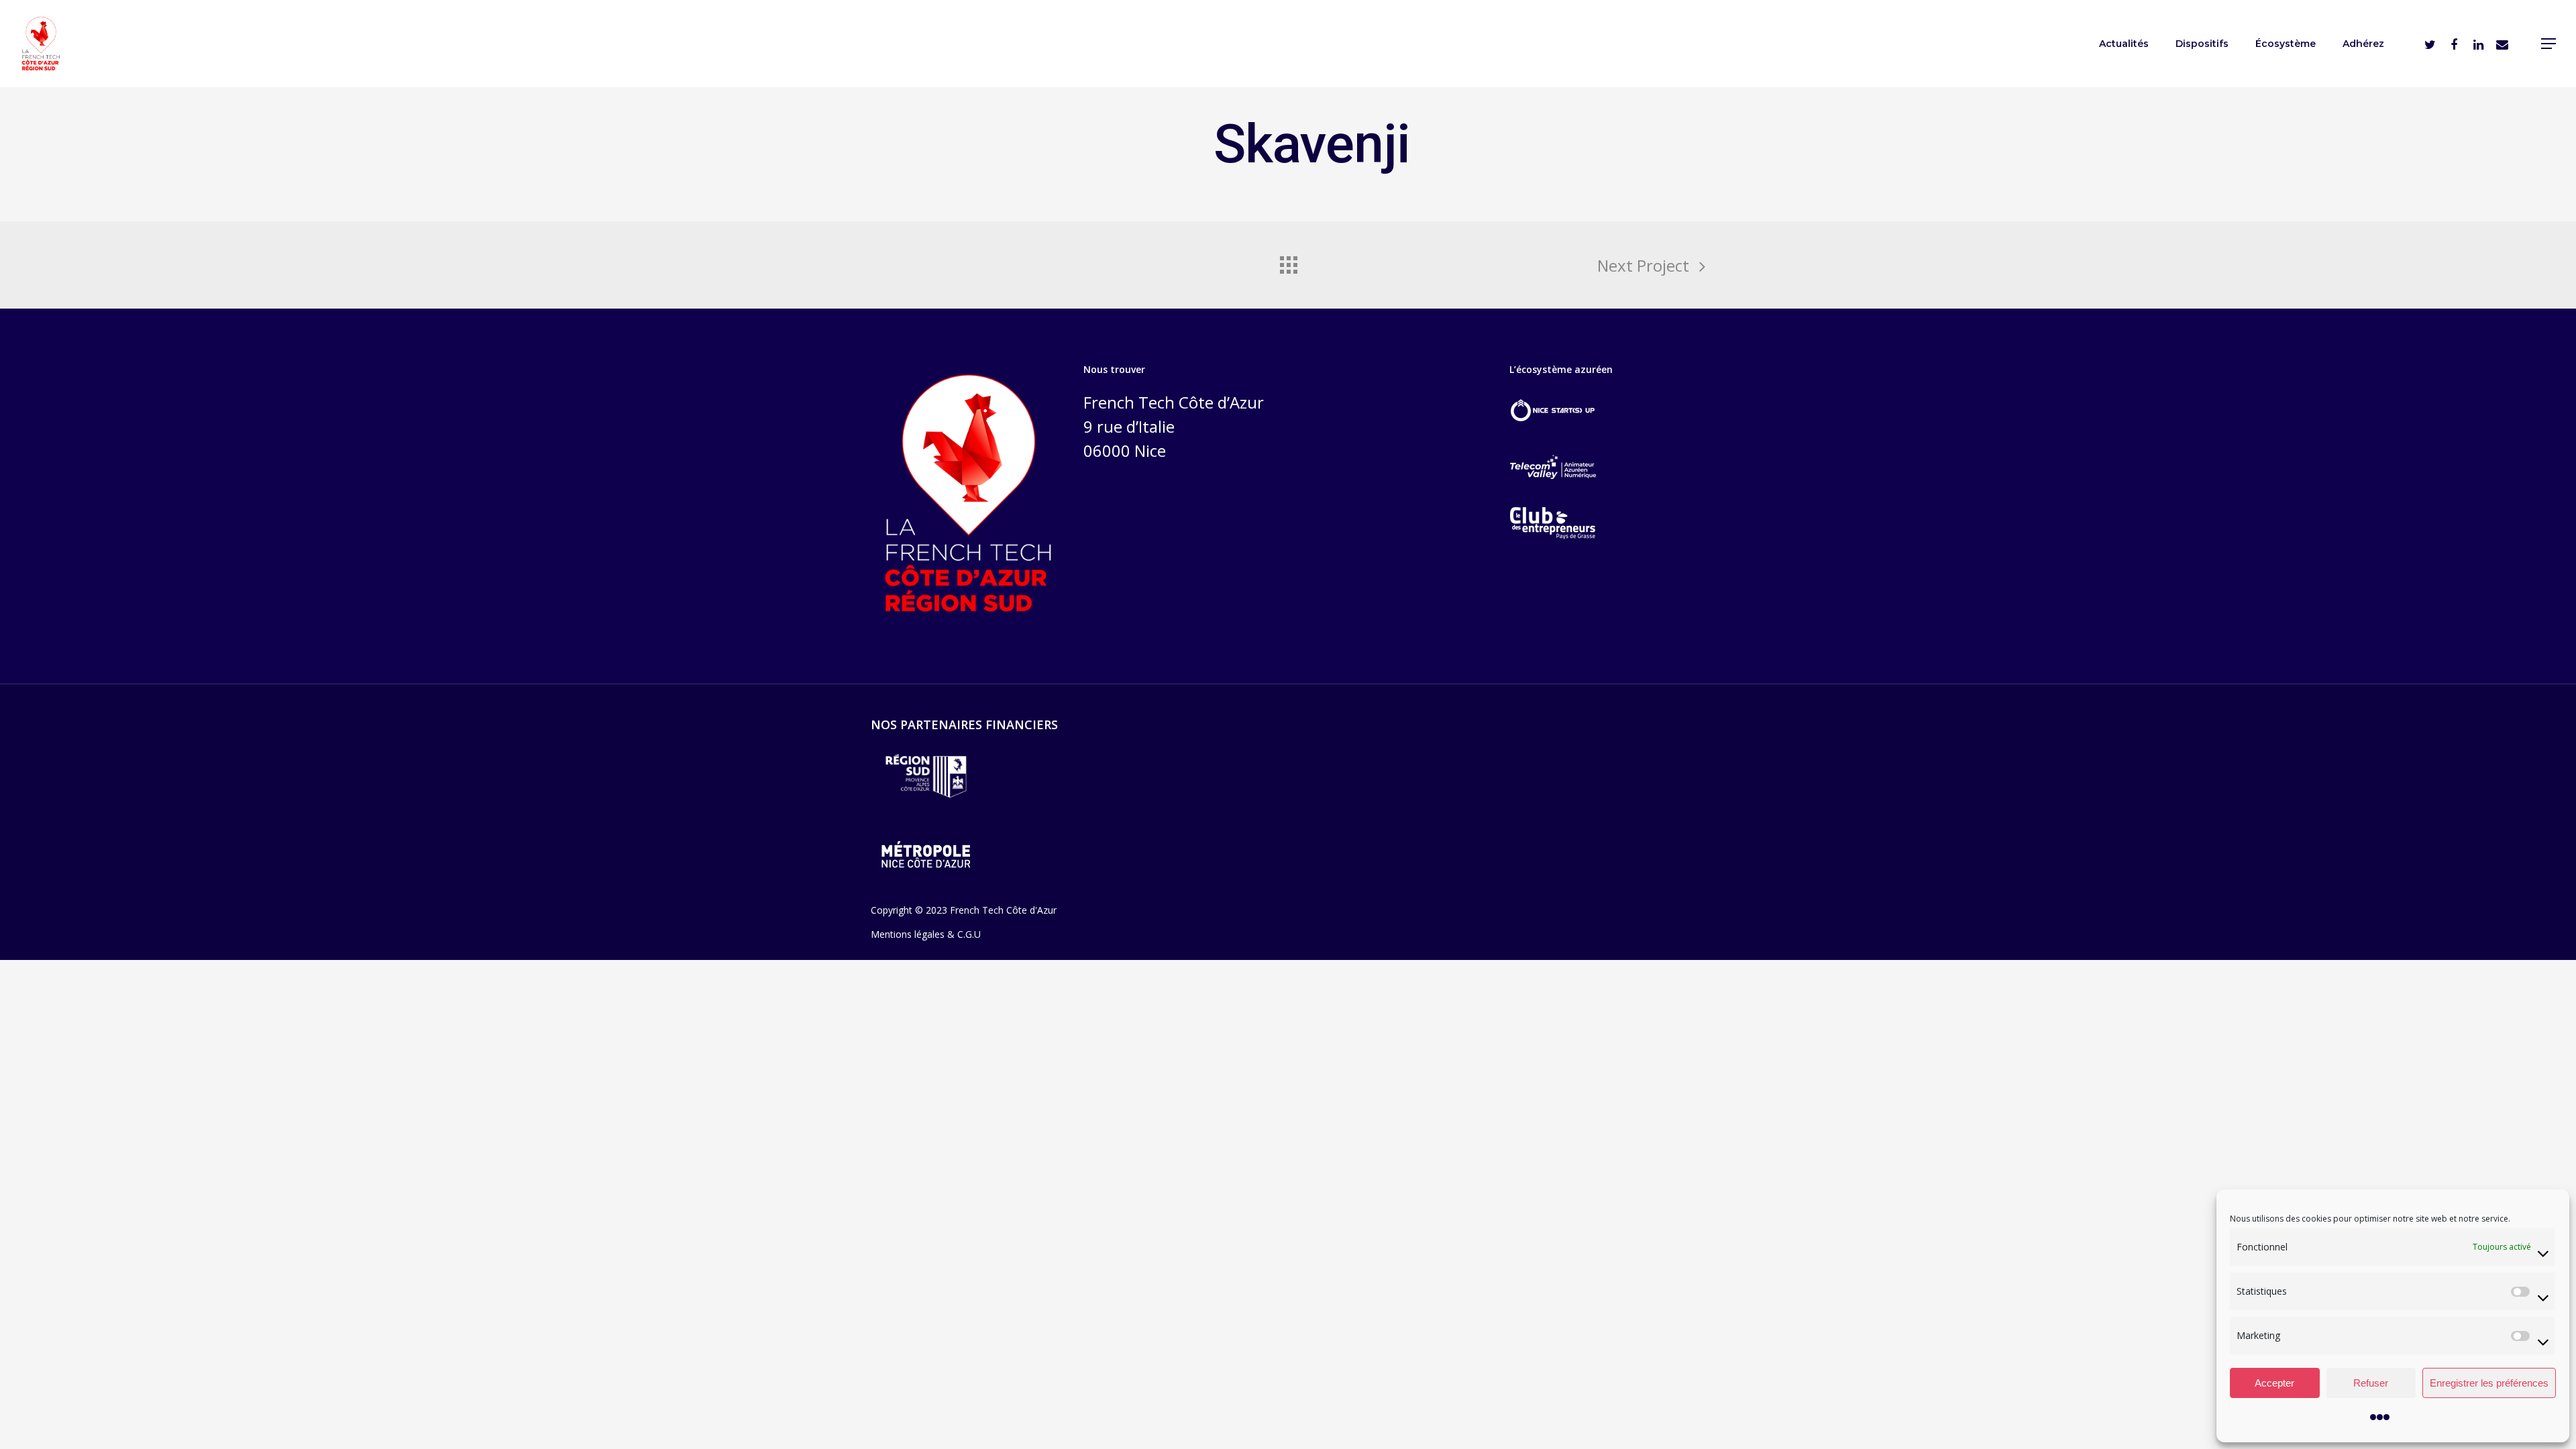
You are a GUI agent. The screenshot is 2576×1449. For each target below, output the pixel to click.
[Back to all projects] (1288, 262)
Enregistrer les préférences (2489, 1383)
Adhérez (2363, 44)
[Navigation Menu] (2549, 44)
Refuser (2371, 1383)
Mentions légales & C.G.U (926, 934)
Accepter (2274, 1383)
